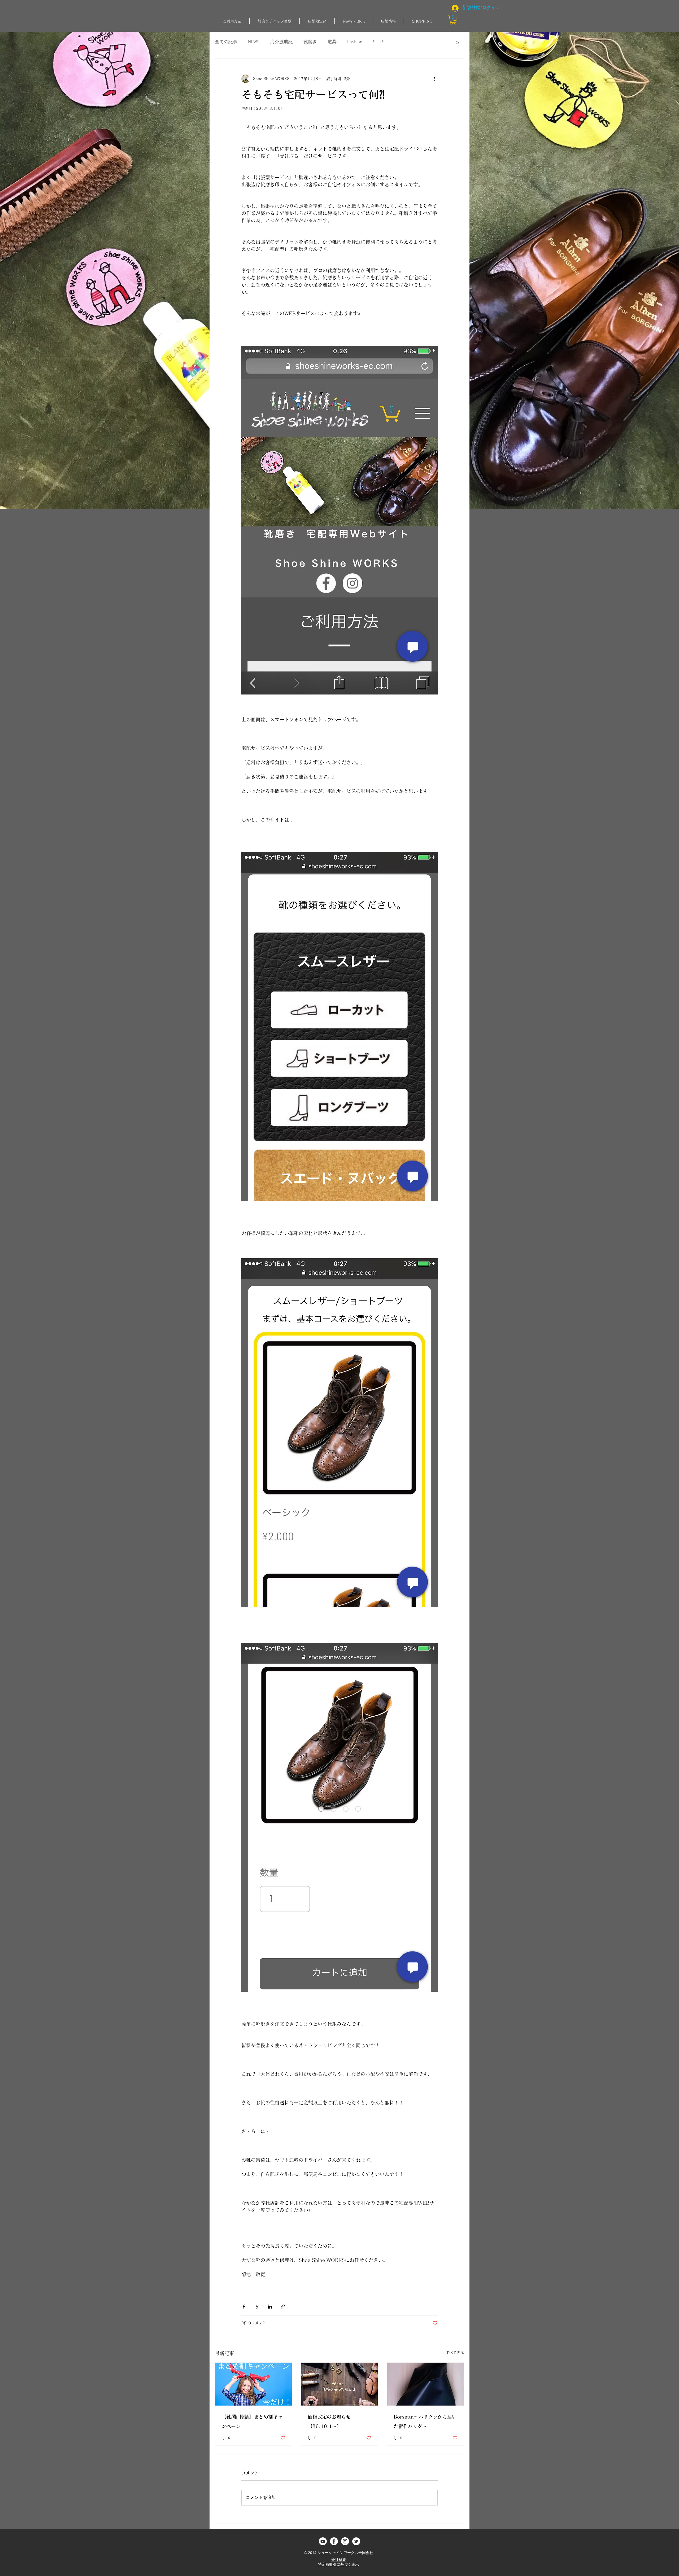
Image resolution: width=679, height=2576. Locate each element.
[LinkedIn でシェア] (270, 2307)
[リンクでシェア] (283, 2307)
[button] (275, 21)
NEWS (254, 42)
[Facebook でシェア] (244, 2307)
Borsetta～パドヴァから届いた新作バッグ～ (425, 2421)
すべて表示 (455, 2353)
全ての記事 (226, 42)
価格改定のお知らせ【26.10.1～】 (329, 2421)
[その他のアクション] (434, 79)
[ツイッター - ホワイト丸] (356, 2541)
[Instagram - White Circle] (345, 2541)
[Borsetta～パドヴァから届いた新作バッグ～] (426, 2384)
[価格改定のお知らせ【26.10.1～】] (340, 2384)
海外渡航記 (282, 42)
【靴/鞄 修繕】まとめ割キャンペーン (252, 2421)
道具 (332, 42)
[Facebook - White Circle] (334, 2541)
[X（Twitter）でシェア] (257, 2307)
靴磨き (310, 42)
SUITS (379, 42)
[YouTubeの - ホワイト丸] (323, 2541)
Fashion (355, 42)
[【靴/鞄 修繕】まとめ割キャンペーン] (253, 2384)
